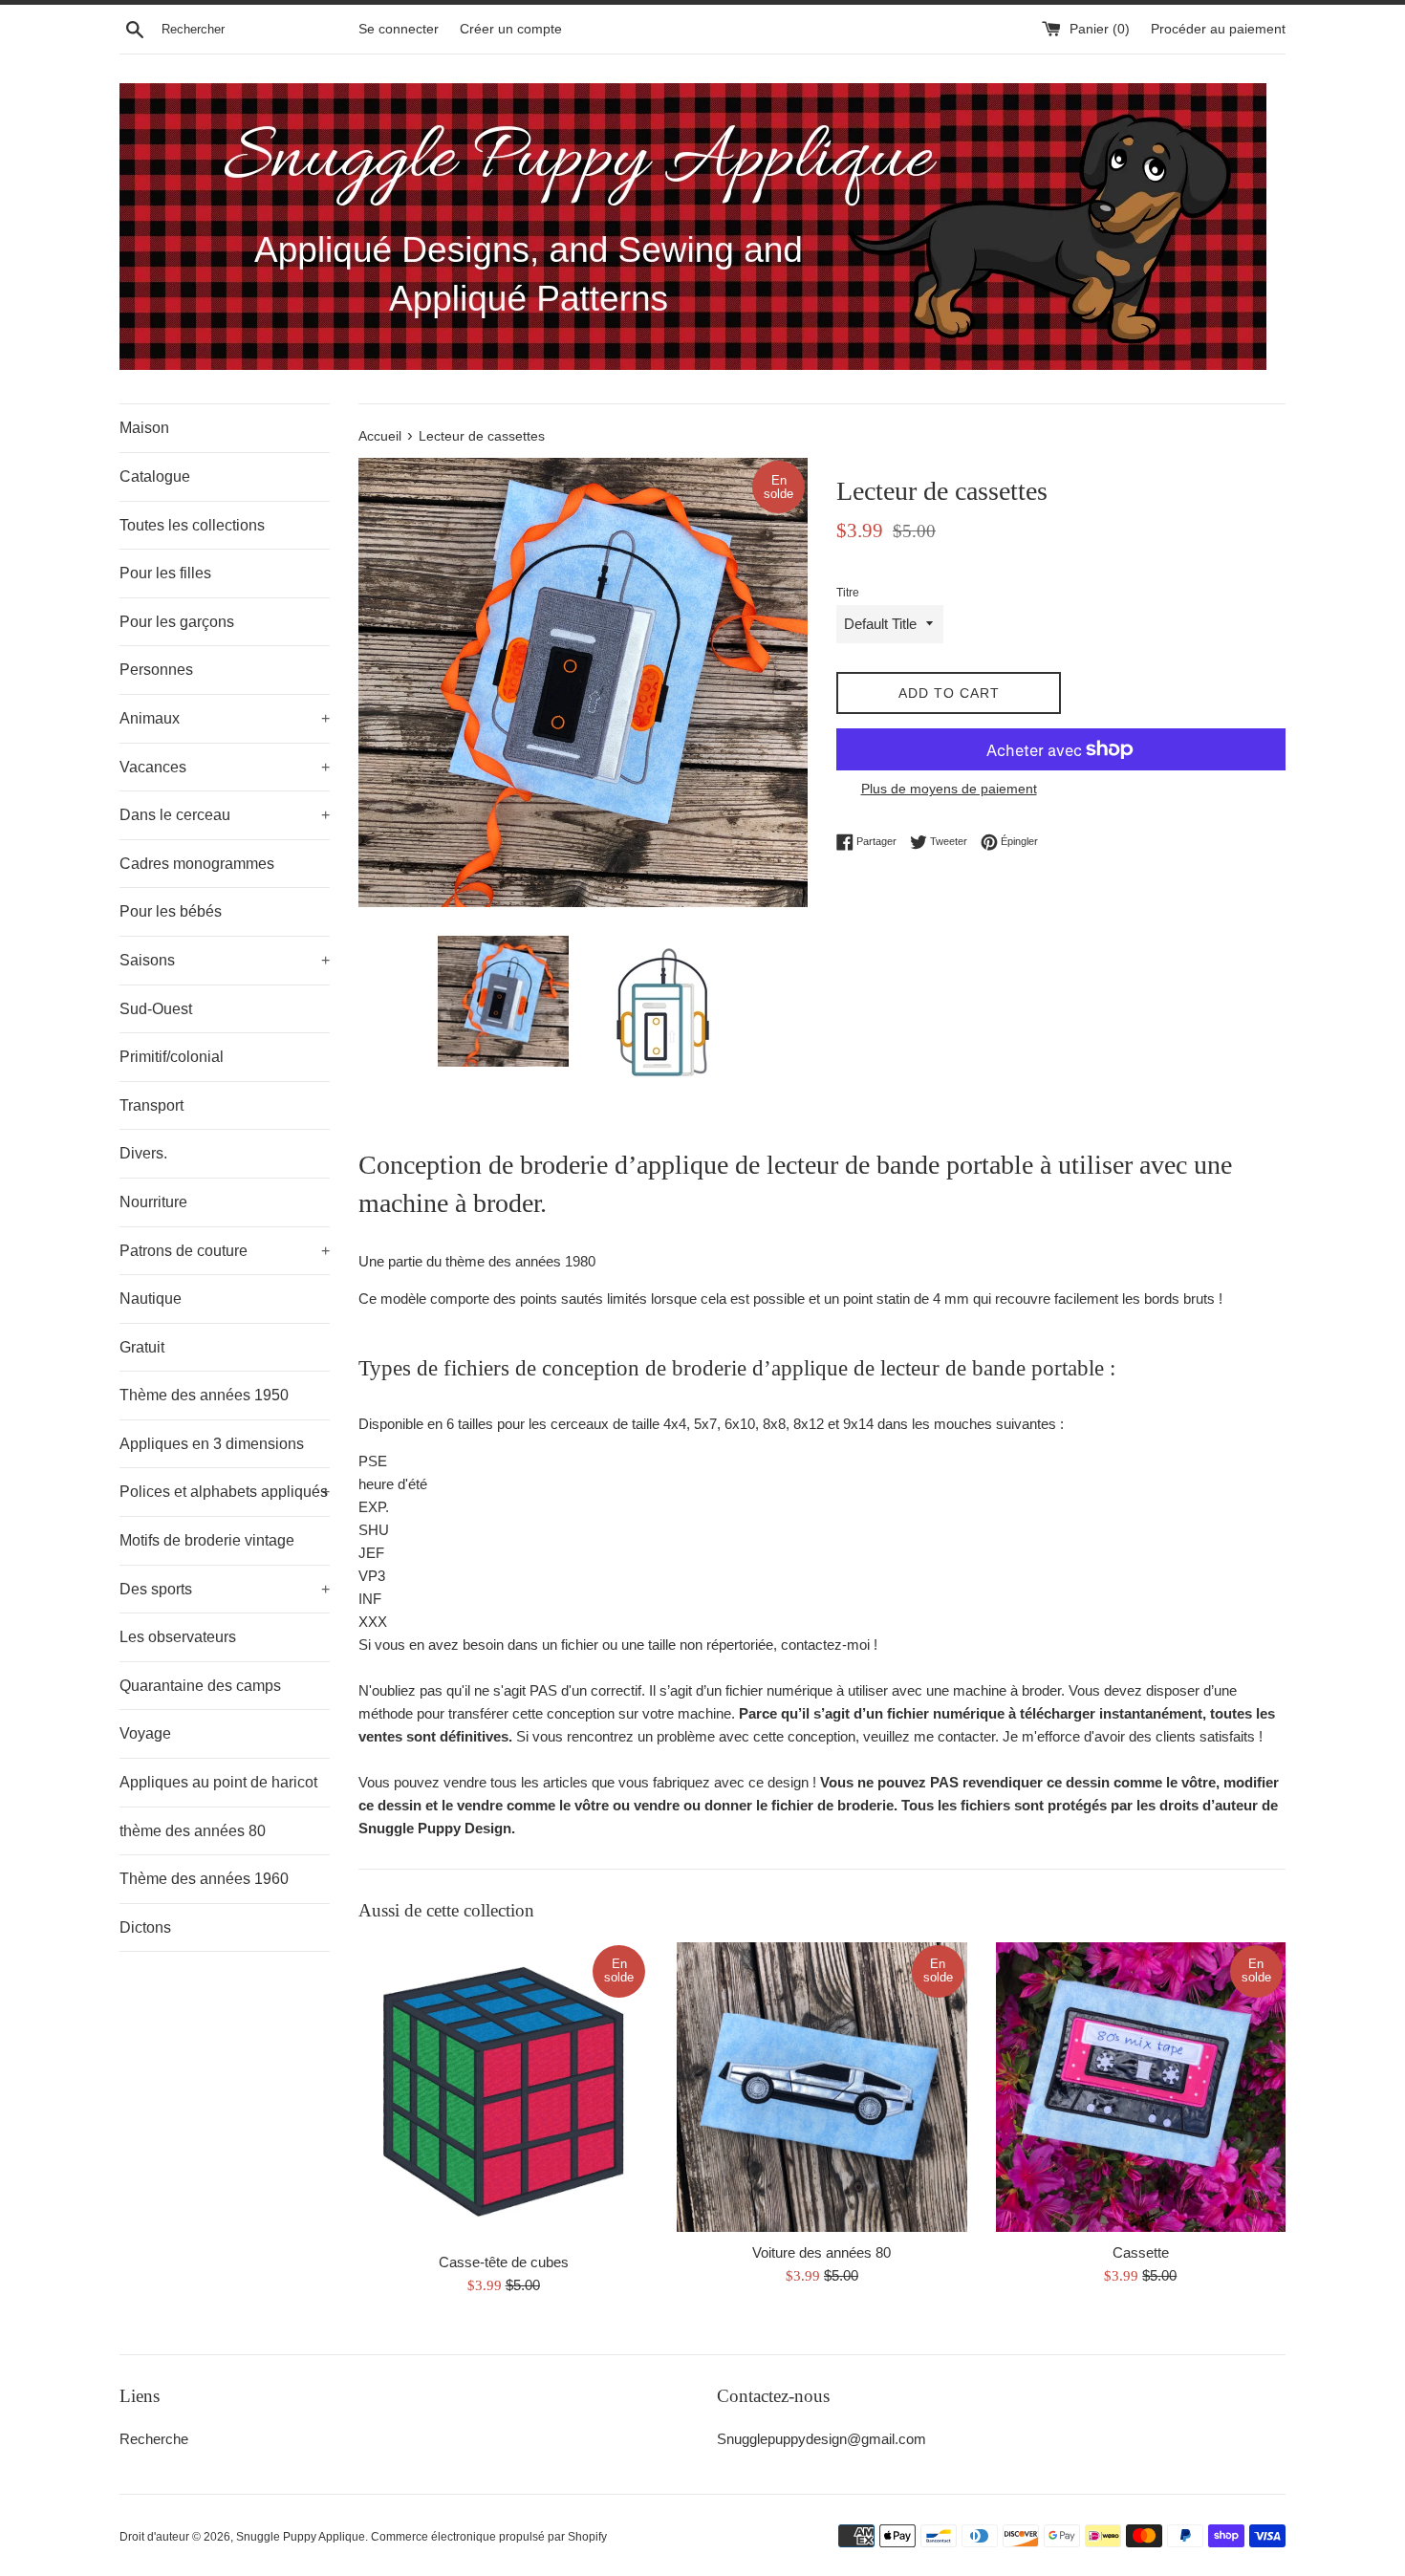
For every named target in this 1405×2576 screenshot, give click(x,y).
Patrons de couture (225, 1251)
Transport (151, 1105)
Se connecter (399, 29)
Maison (144, 428)
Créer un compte (511, 29)
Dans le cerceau (225, 815)
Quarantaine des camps (200, 1686)
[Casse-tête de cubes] (503, 2092)
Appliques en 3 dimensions (212, 1444)
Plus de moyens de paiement (949, 789)
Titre (848, 593)
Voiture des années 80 (821, 2252)
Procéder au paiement (1218, 29)
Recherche (154, 2439)
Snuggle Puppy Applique (301, 2537)
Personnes (156, 670)
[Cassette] (1141, 2087)
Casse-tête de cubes (504, 2262)
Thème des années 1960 (204, 1879)
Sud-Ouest (156, 1009)
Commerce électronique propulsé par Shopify (489, 2537)
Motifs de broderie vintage (207, 1540)
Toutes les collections (192, 525)
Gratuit (142, 1347)
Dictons (145, 1927)
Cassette (1141, 2252)
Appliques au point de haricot (218, 1782)
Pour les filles (165, 573)
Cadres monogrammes (197, 864)
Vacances (225, 767)
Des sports (225, 1589)
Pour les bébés (171, 911)
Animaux (225, 718)
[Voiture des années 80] (821, 2087)
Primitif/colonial (172, 1057)
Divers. (143, 1153)
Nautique (151, 1299)
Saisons (225, 960)
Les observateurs (178, 1637)
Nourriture (153, 1202)
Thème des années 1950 (204, 1395)
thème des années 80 (193, 1831)
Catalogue (155, 476)
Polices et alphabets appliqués (225, 1492)
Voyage (145, 1733)
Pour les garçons (177, 622)
